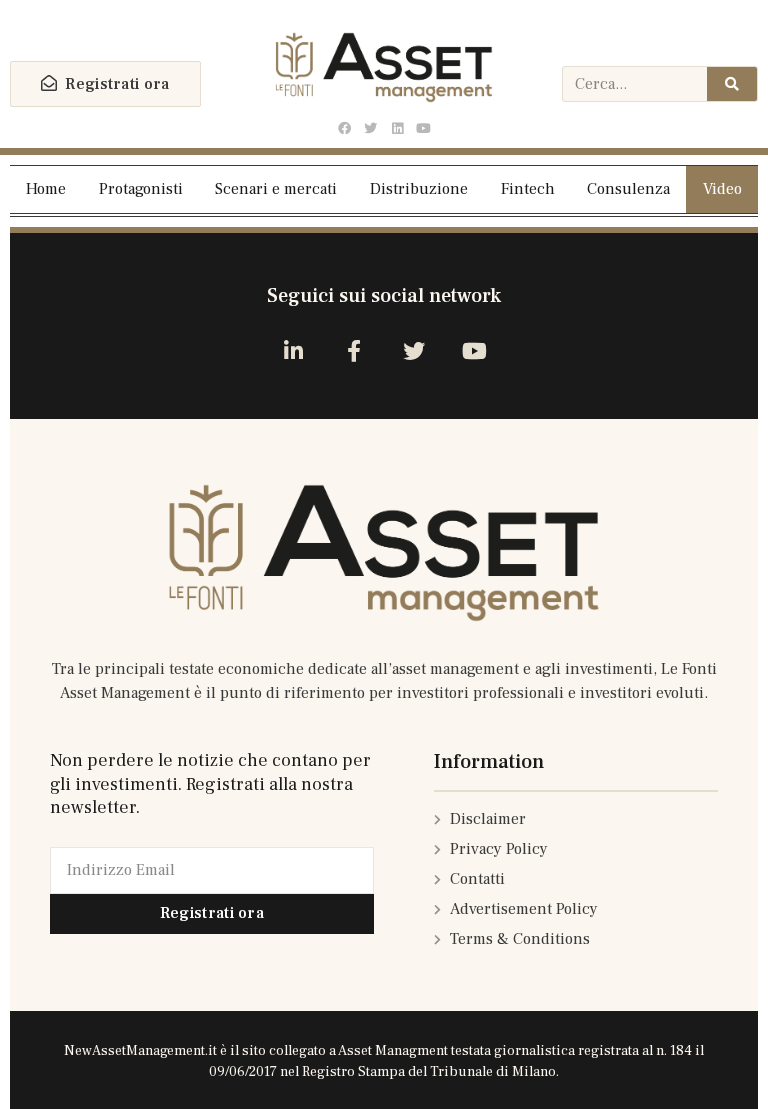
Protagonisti (141, 189)
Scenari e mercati (276, 189)
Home (46, 189)
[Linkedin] (397, 129)
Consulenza (628, 189)
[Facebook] (345, 129)
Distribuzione (419, 189)
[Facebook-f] (353, 351)
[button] (105, 84)
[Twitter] (371, 129)
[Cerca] (732, 84)
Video (722, 189)
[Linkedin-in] (293, 351)
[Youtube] (423, 129)
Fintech (528, 189)
